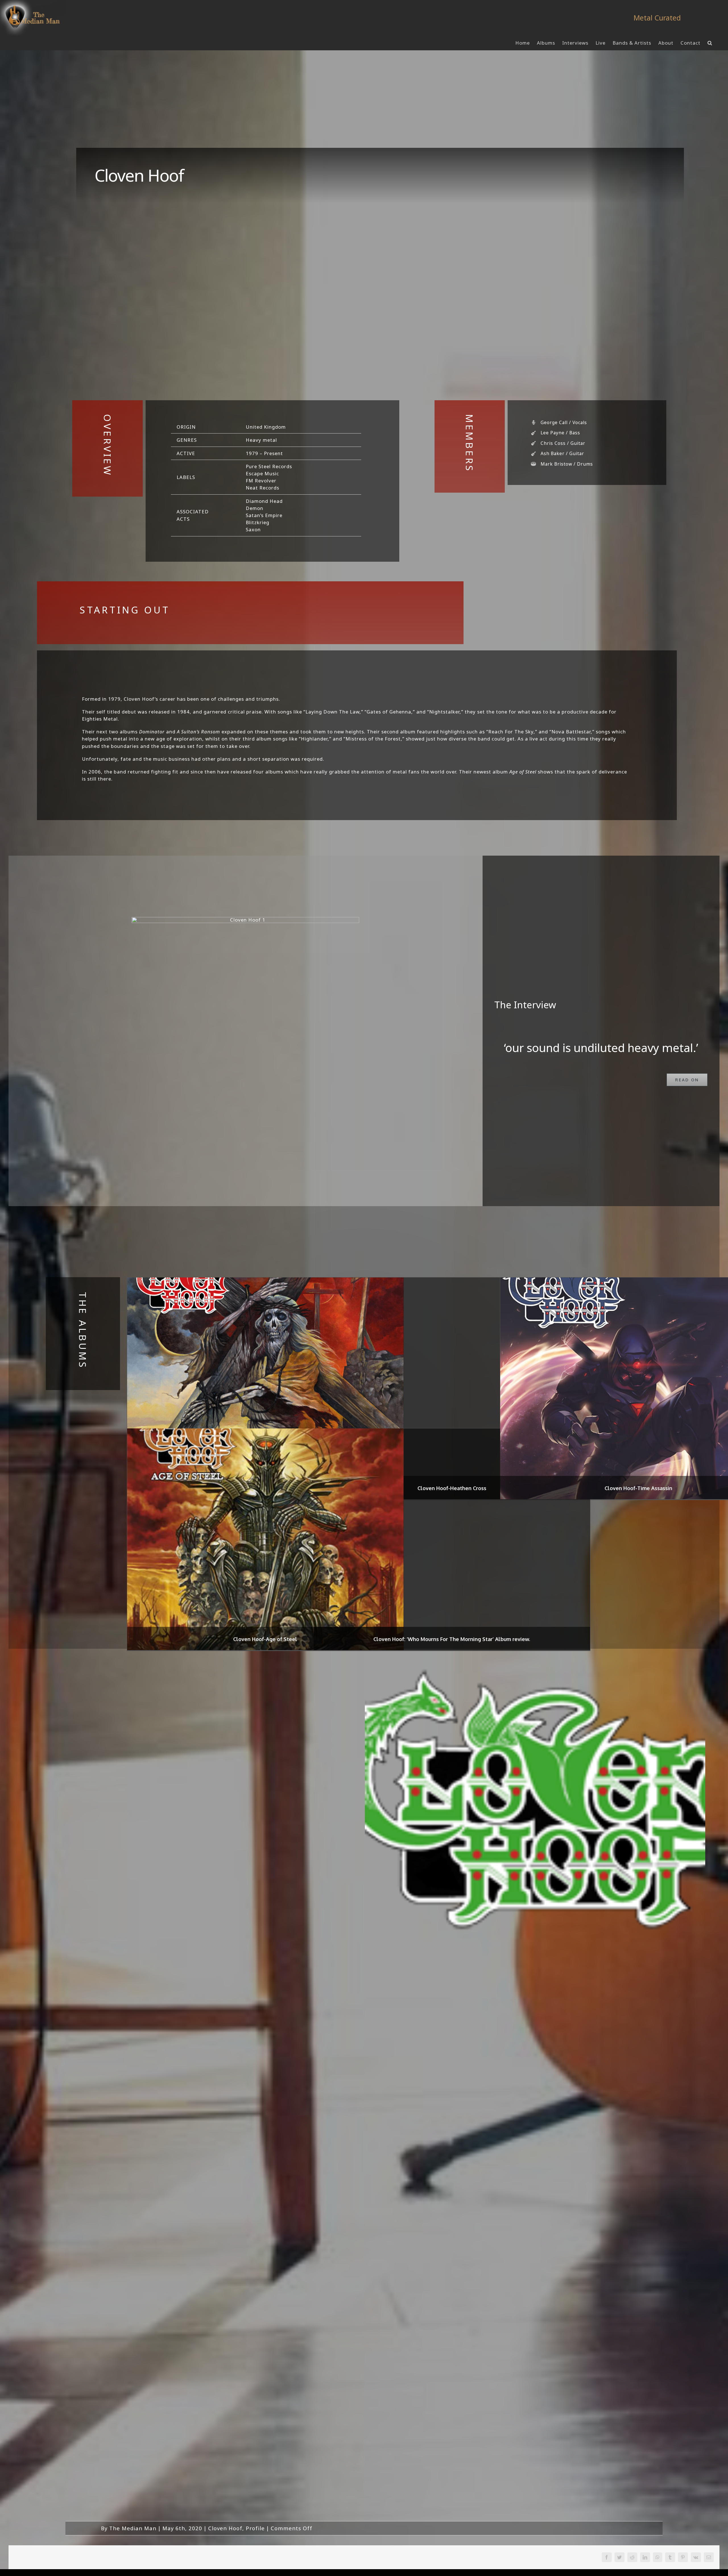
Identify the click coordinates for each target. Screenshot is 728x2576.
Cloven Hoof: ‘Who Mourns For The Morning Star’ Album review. (452, 1639)
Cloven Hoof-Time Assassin (638, 1488)
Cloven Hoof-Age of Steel (265, 1639)
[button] (710, 43)
